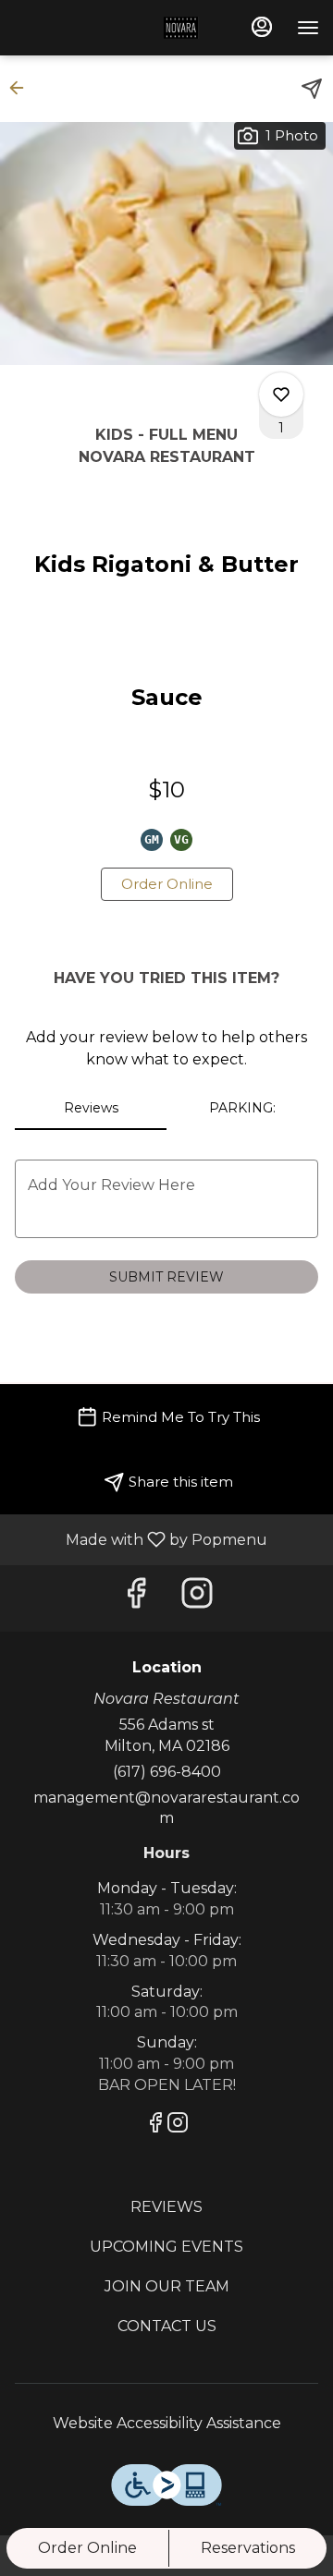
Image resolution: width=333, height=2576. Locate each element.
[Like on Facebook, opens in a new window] (136, 1598)
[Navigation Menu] (308, 28)
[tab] (91, 1108)
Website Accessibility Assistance (167, 2423)
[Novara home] (109, 28)
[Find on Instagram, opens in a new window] (197, 1598)
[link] (167, 884)
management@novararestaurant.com (166, 1808)
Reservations (248, 2548)
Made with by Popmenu (141, 1539)
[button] (22, 88)
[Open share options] (312, 89)
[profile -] (262, 27)
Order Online (87, 2548)
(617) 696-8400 (167, 1772)
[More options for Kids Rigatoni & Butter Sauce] (281, 395)
